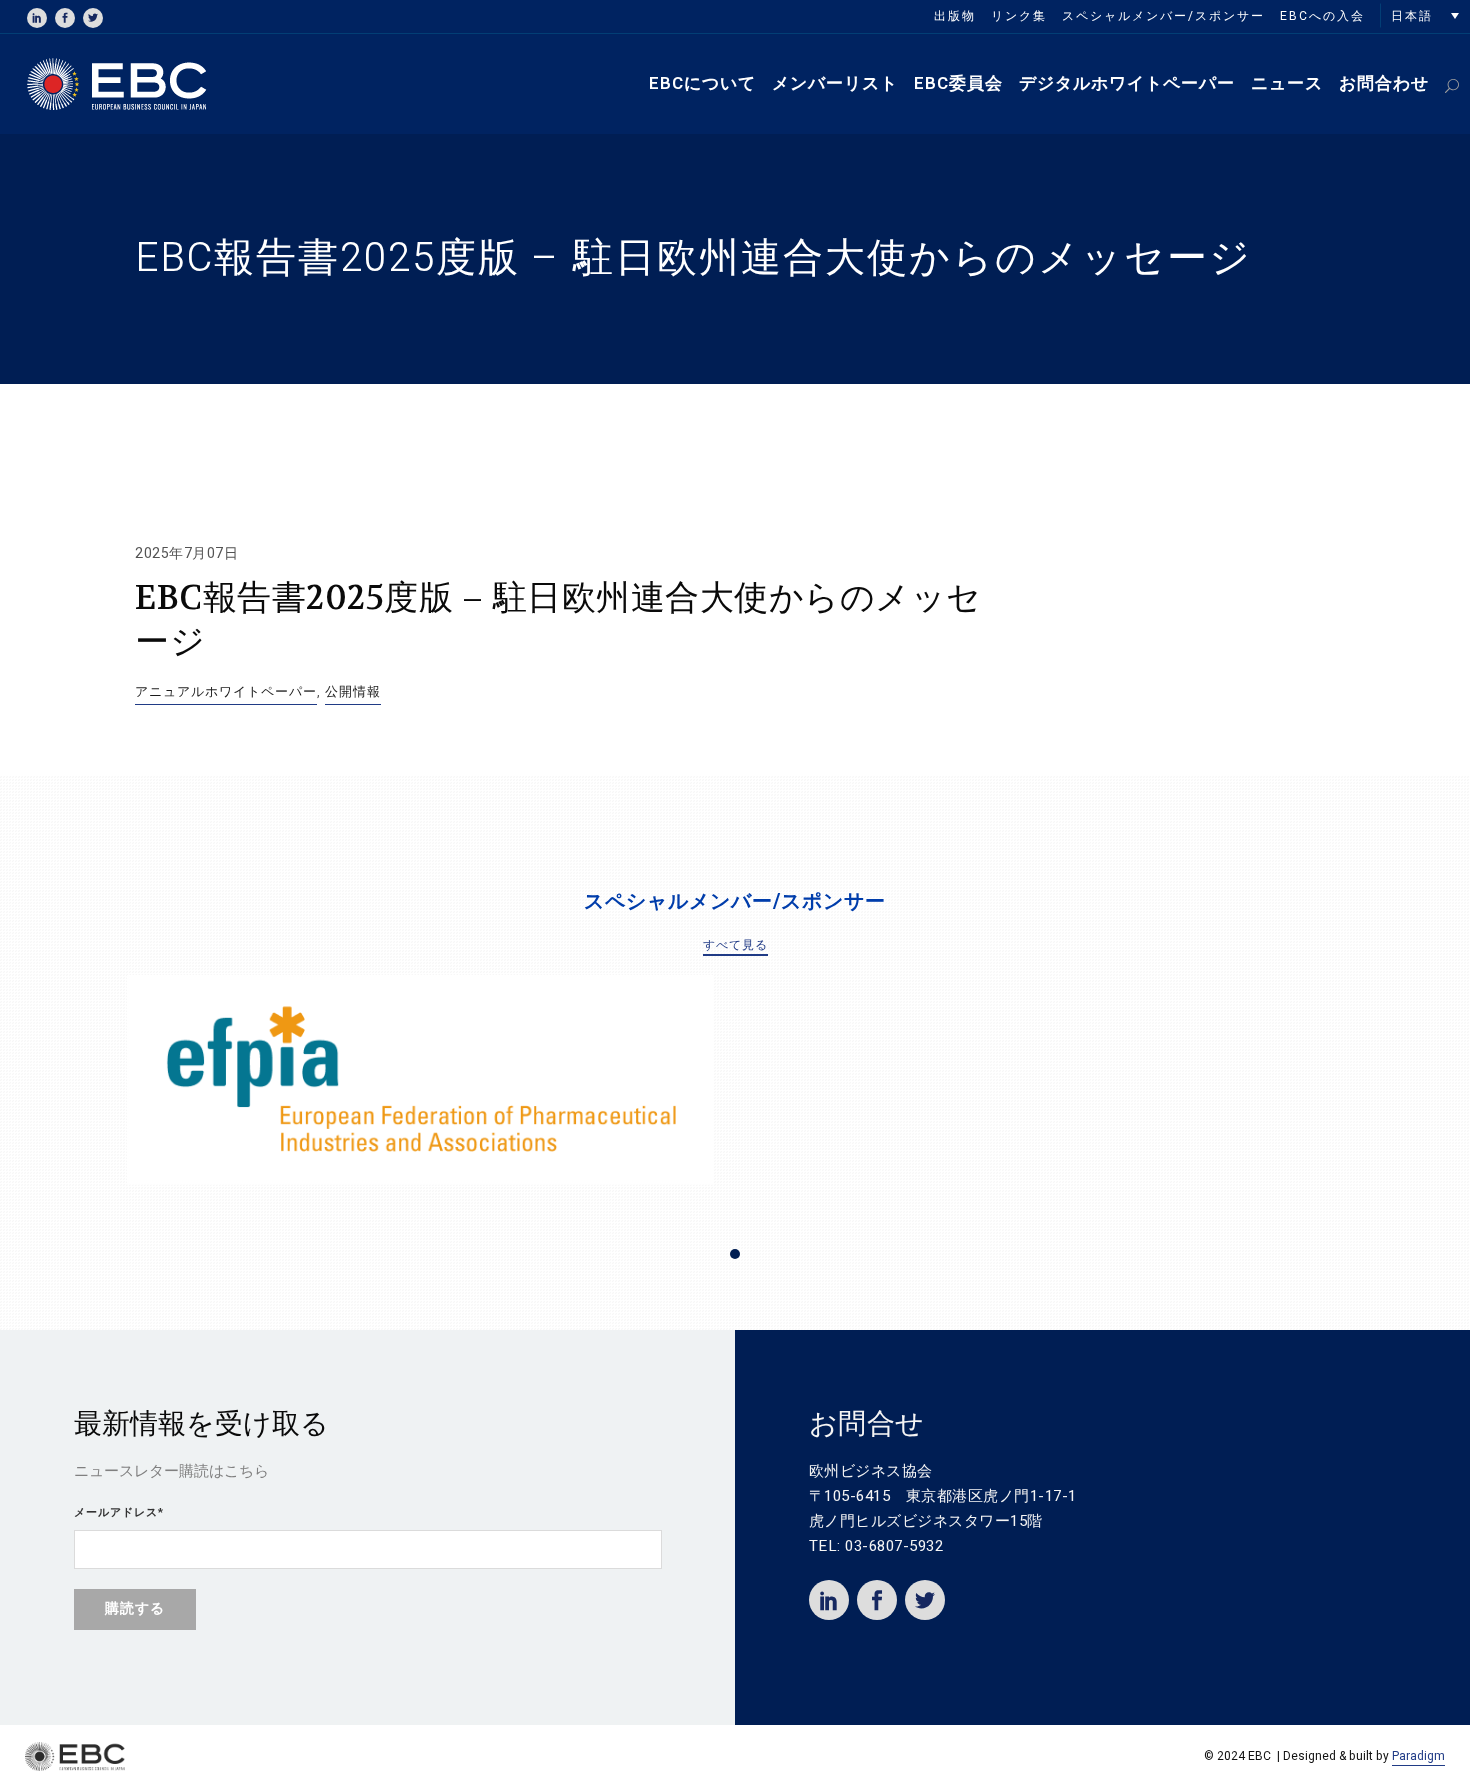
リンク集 (1019, 16)
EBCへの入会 (1322, 16)
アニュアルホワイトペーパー (226, 691)
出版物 (955, 16)
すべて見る (735, 945)
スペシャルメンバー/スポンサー (1163, 16)
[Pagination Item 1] (735, 1254)
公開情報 (353, 691)
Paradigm (1418, 1756)
